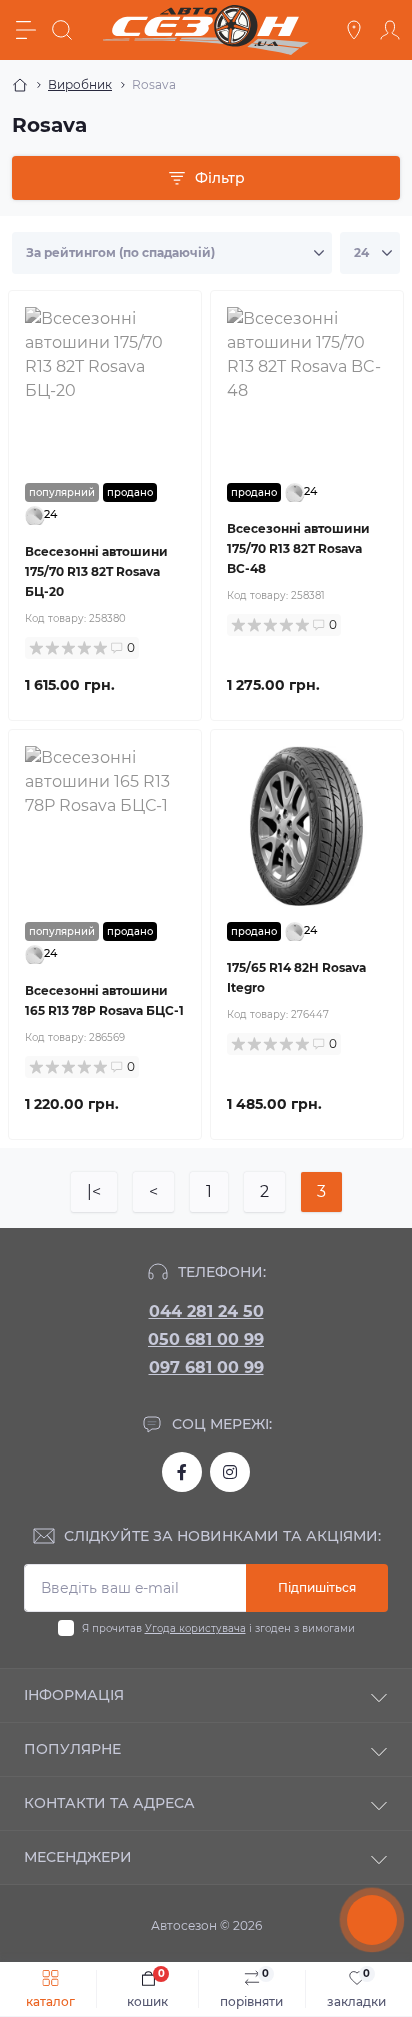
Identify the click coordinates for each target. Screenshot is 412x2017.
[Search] (62, 30)
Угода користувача (195, 1628)
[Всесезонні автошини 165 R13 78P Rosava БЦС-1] (105, 826)
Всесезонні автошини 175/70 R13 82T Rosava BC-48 (298, 548)
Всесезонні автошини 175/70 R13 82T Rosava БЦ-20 (96, 571)
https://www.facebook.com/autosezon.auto (182, 1472)
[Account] (390, 30)
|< (94, 1191)
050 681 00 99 (206, 1339)
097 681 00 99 (206, 1367)
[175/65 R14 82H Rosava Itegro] (307, 826)
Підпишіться (317, 1587)
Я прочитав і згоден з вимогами (218, 1628)
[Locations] (354, 30)
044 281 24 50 (206, 1311)
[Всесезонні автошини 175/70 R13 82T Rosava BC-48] (307, 387)
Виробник (80, 84)
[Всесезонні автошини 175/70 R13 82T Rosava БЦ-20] (105, 387)
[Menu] (26, 30)
